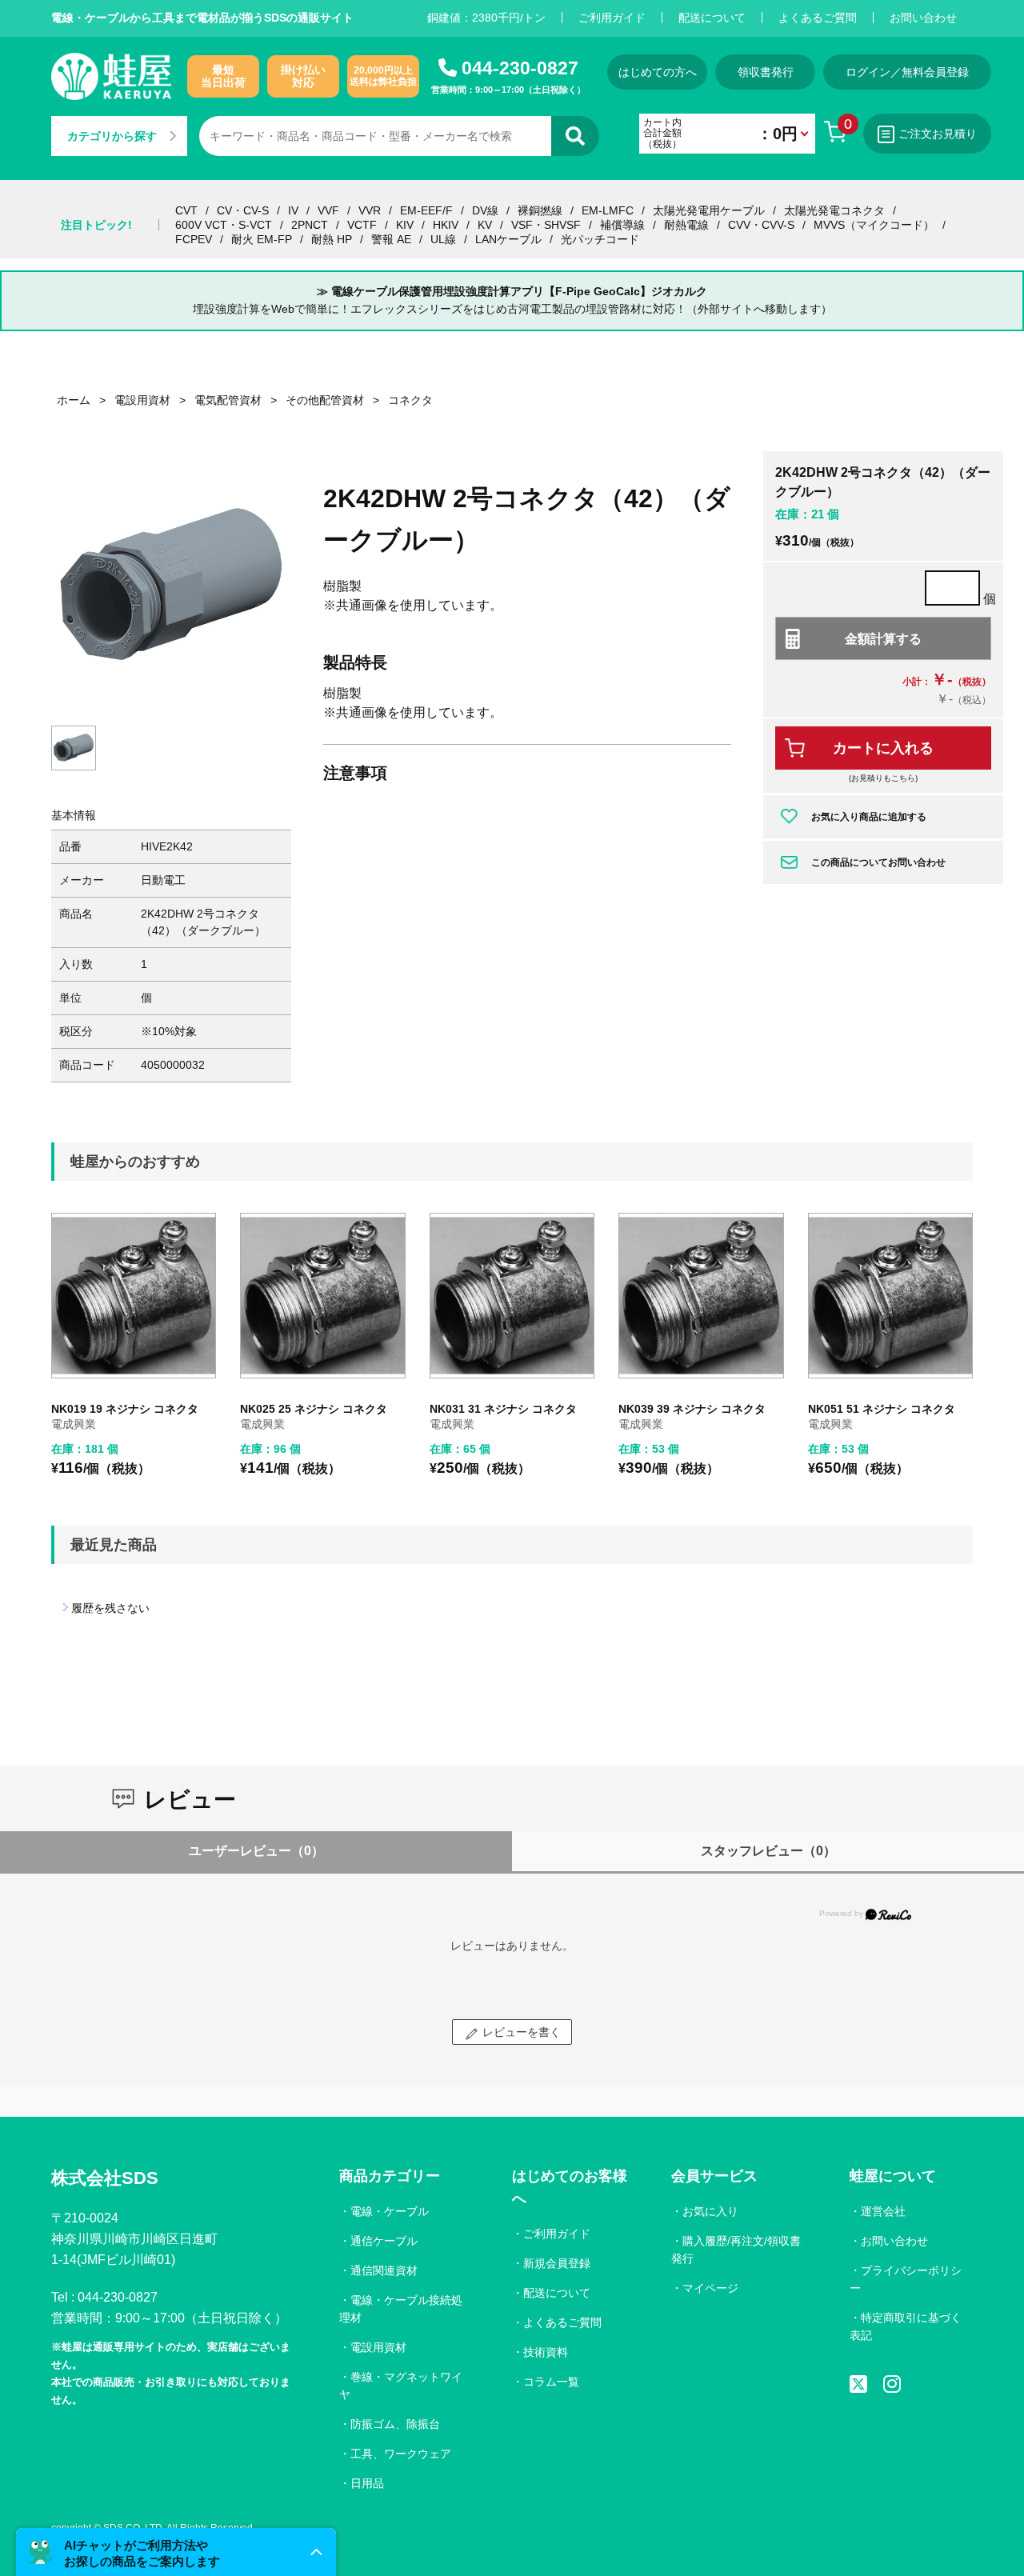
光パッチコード (600, 239)
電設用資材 (378, 2347)
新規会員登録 (557, 2263)
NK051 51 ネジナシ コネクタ (882, 1409)
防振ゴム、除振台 (395, 2424)
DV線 (485, 210)
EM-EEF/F (426, 210)
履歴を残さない (110, 1608)
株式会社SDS (105, 2178)
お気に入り (710, 2211)
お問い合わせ (923, 18)
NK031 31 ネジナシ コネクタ (503, 1409)
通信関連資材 (384, 2270)
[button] (176, 2552)
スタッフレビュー (768, 1851)
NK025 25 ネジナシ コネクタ (314, 1409)
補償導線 (622, 225)
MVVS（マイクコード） (874, 225)
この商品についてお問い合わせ (878, 862)
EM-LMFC (608, 210)
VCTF (362, 225)
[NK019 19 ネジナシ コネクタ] (134, 1295)
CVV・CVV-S (761, 225)
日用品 (367, 2483)
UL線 (443, 239)
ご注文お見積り (938, 134)
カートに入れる (883, 748)
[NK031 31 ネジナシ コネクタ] (512, 1295)
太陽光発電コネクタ (834, 210)
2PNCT (310, 225)
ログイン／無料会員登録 (907, 72)
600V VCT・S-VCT (224, 225)
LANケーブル (508, 239)
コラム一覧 (551, 2382)
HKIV (446, 225)
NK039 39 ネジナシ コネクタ (692, 1409)
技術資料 (546, 2352)
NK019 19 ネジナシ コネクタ (125, 1409)
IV (293, 210)
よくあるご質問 (818, 18)
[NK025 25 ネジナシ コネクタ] (322, 1295)
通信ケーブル (384, 2241)
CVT (186, 210)
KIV (405, 225)
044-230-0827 (520, 68)
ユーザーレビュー (256, 1851)
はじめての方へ (658, 72)
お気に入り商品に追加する (869, 817)
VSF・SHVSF (546, 225)
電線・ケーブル (390, 2211)
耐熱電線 (686, 225)
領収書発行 (766, 72)
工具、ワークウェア (401, 2454)
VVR (370, 210)
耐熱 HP (332, 239)
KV (485, 225)
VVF (328, 210)
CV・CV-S (243, 210)
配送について (712, 18)
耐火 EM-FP (262, 239)
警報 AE (391, 239)
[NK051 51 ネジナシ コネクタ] (890, 1295)
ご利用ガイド (612, 18)
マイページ (710, 2288)
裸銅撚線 (540, 210)
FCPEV (194, 239)
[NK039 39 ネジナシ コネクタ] (701, 1295)
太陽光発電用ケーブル (709, 210)
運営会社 (883, 2211)
